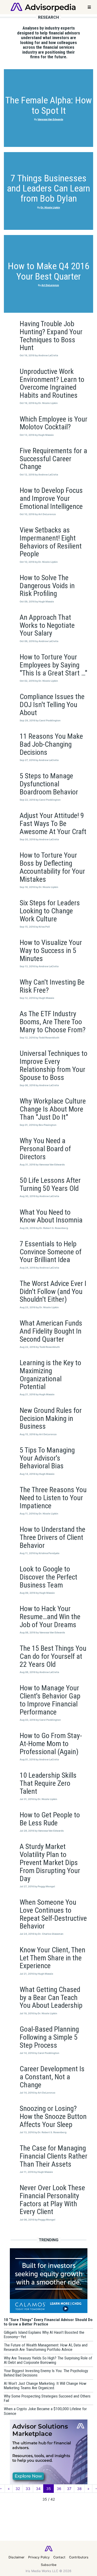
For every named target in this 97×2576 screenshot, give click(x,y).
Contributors (79, 2557)
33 (28, 2489)
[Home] (43, 7)
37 (69, 2489)
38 (79, 2489)
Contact (59, 2557)
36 (59, 2489)
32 (18, 2489)
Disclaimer (17, 2557)
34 (38, 2489)
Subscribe (49, 2565)
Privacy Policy (39, 2557)
